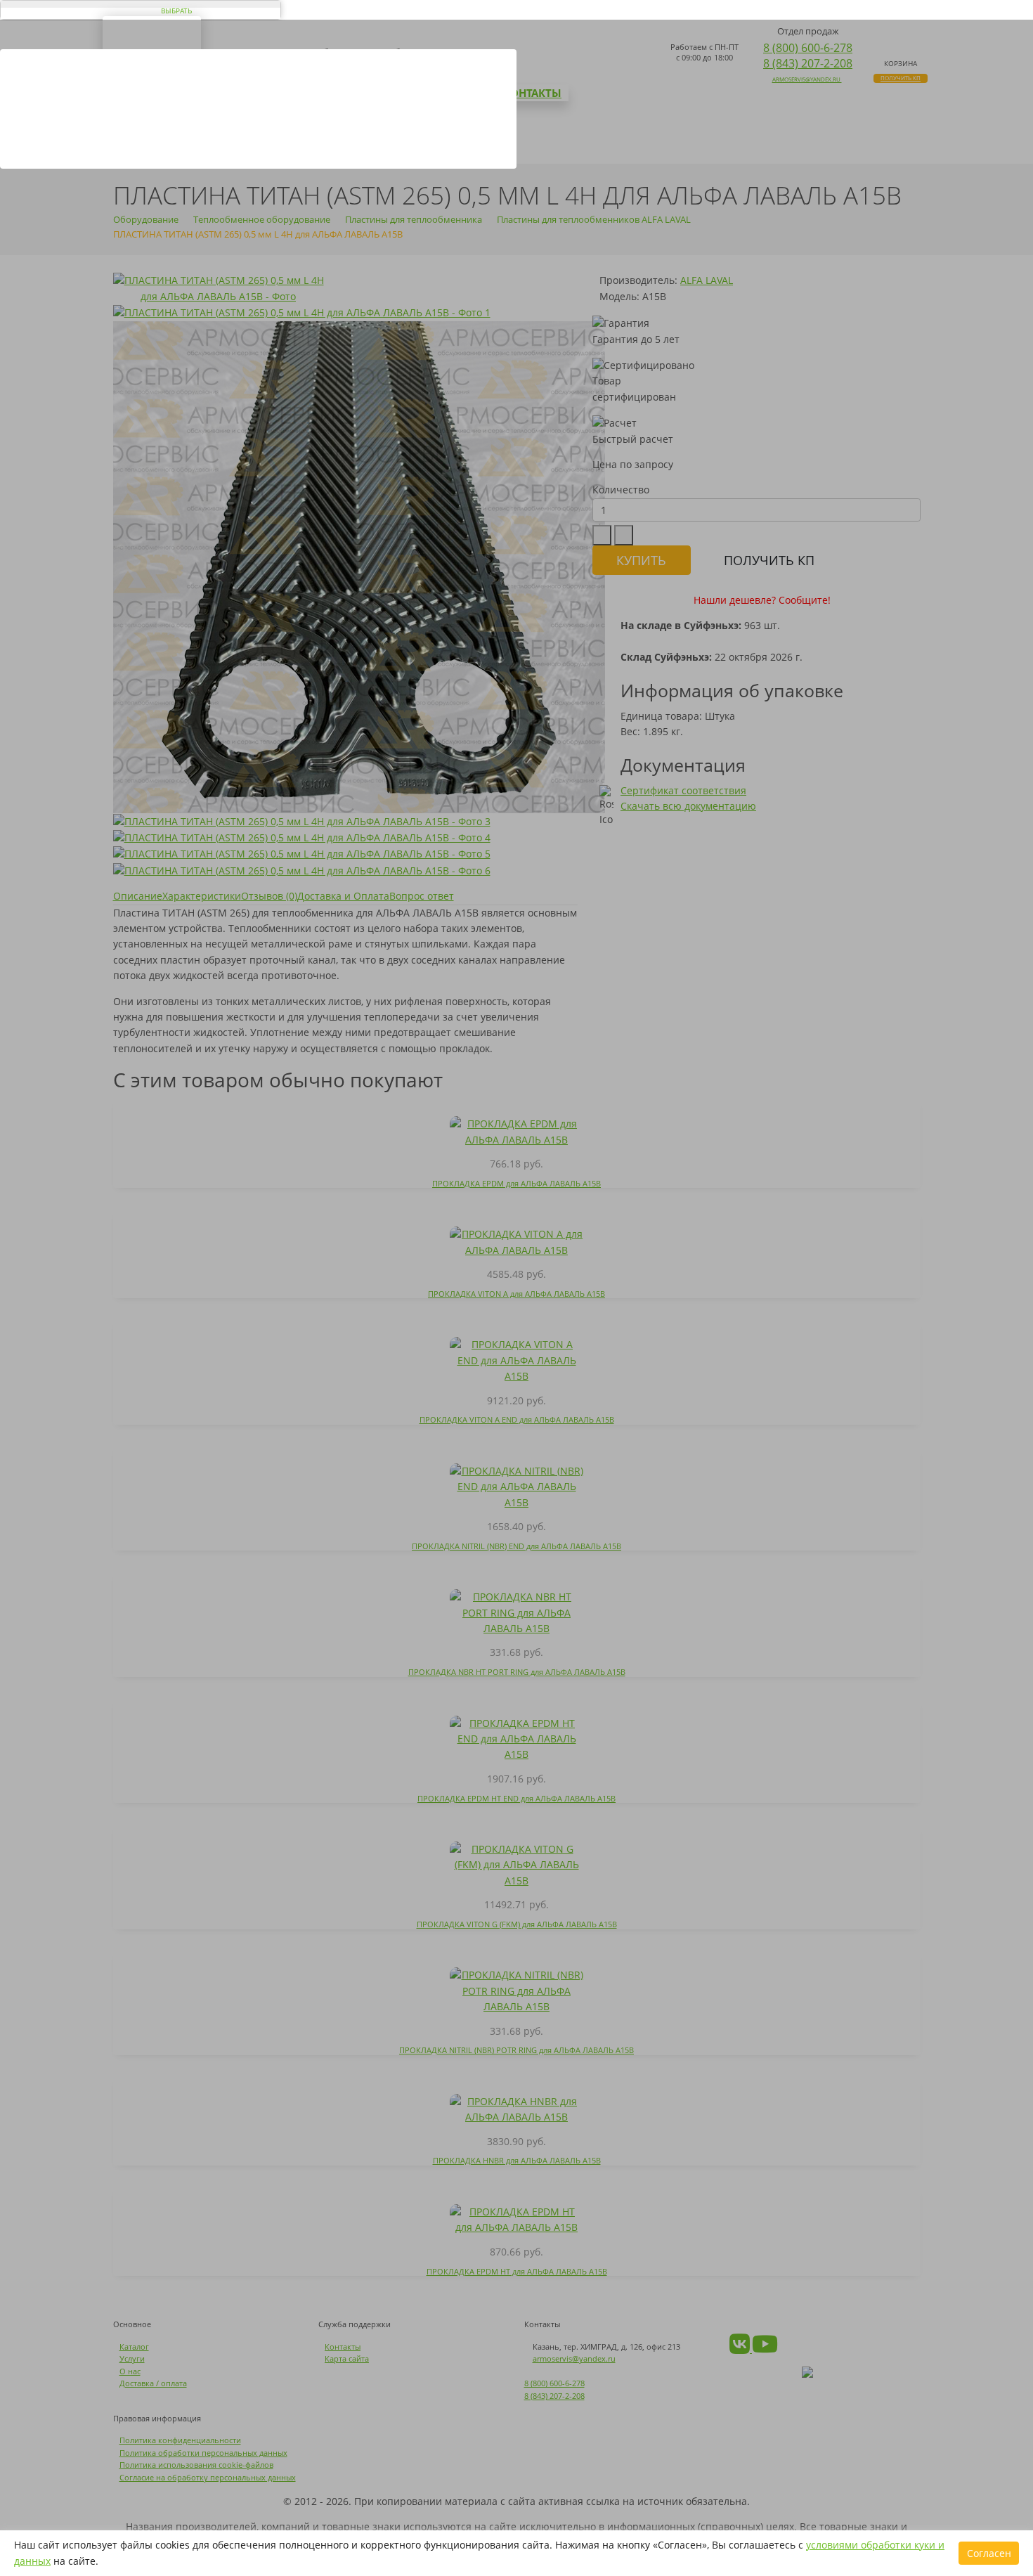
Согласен (989, 2553)
